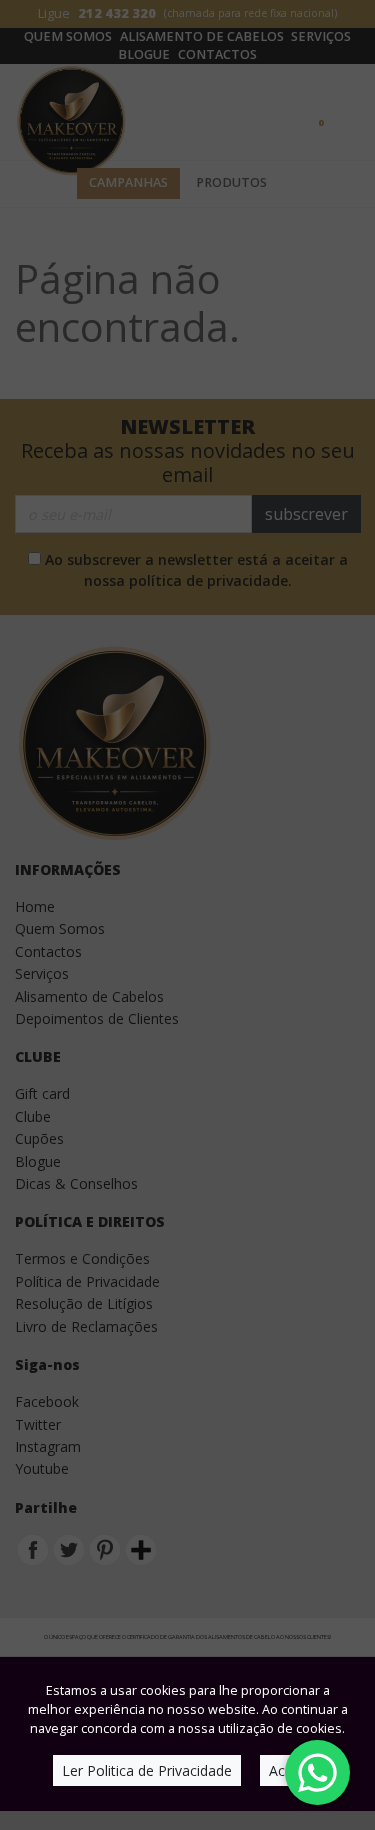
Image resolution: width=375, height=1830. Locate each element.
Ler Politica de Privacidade (147, 1770)
